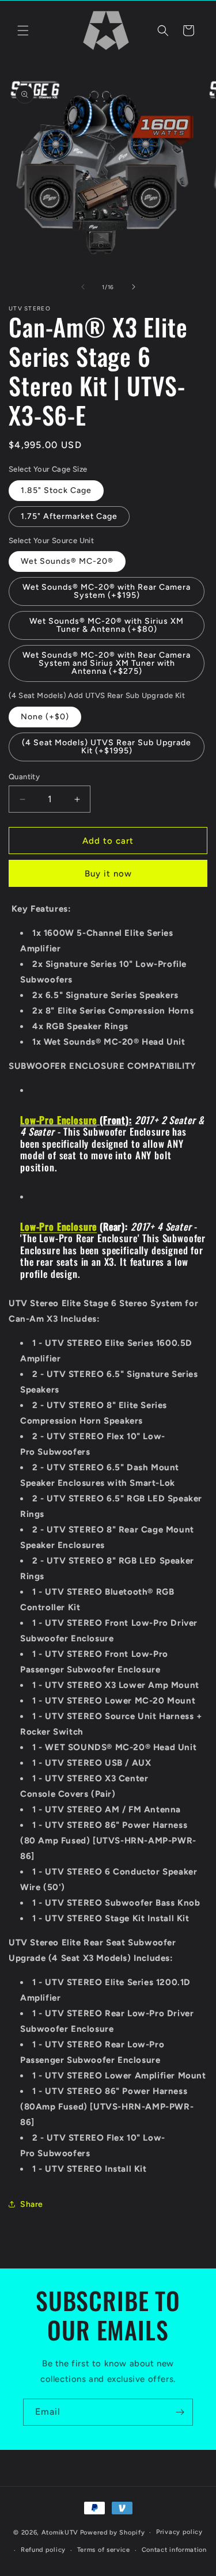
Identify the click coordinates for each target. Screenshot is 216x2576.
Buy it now (108, 874)
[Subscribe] (180, 2412)
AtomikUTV (60, 2533)
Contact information (174, 2550)
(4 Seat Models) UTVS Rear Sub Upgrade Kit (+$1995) (107, 747)
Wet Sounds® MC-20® (67, 561)
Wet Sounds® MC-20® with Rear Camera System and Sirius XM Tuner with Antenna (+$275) (107, 663)
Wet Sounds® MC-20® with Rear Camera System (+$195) (107, 591)
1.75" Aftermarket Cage (69, 516)
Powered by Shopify (113, 2533)
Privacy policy (179, 2532)
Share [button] (32, 2204)
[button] (23, 31)
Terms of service (104, 2550)
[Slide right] (134, 287)
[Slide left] (83, 287)
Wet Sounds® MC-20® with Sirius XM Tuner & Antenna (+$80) (107, 625)
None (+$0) (45, 717)
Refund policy (43, 2550)
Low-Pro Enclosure (58, 1120)
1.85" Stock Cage (56, 490)
